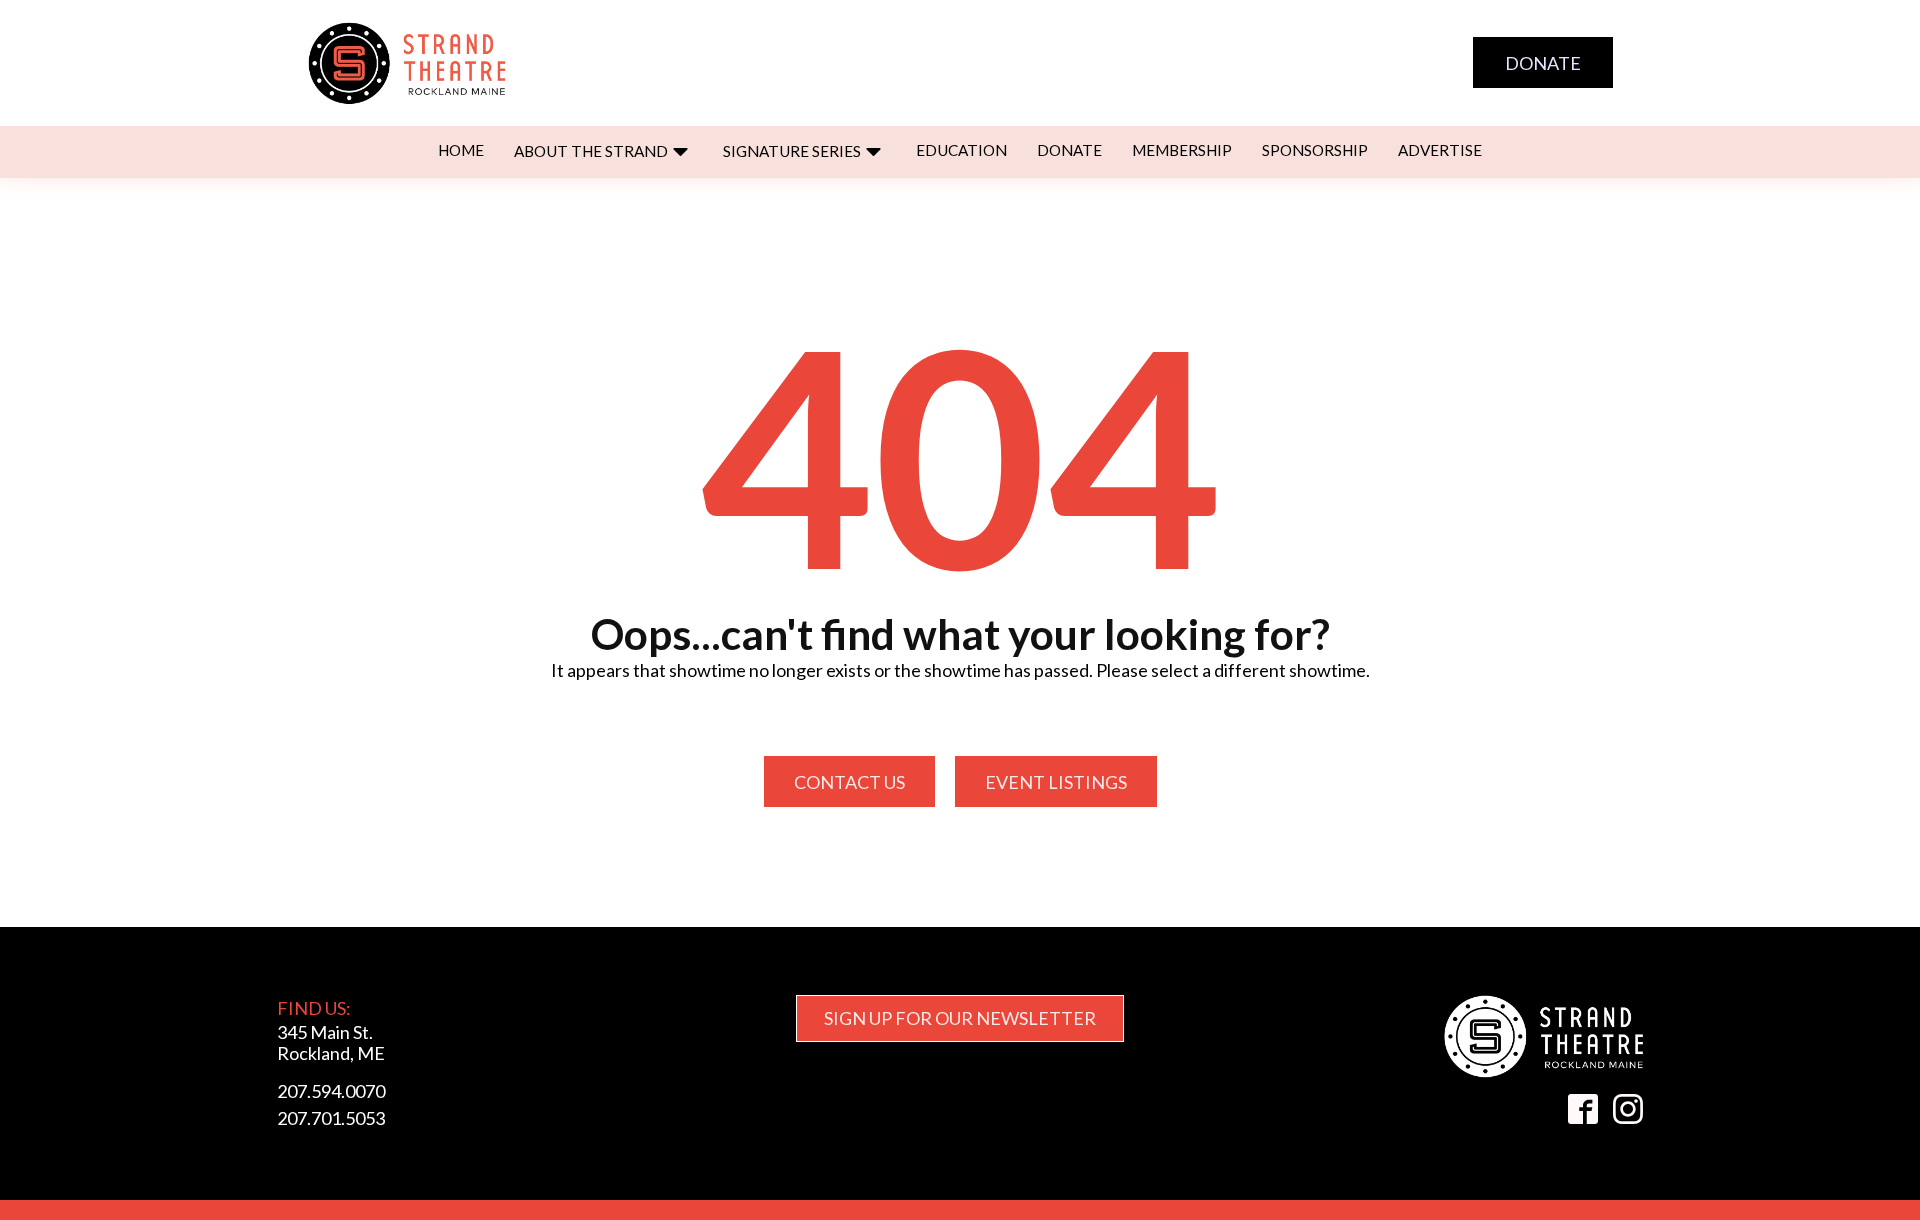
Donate (1543, 63)
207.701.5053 (331, 1118)
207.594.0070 (331, 1091)
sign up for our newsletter (960, 1018)
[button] (603, 151)
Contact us (849, 782)
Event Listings (1056, 782)
